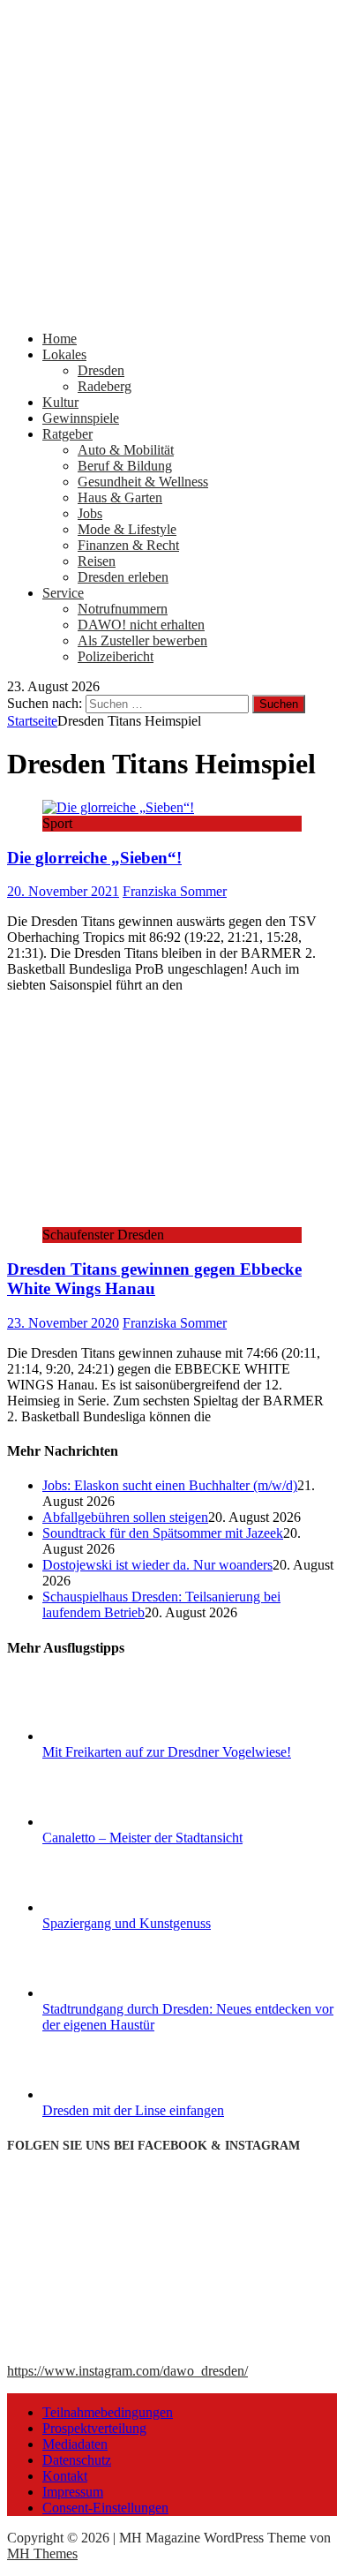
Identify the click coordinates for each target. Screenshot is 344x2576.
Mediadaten (75, 2444)
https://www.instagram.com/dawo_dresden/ (127, 2371)
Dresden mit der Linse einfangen (133, 2110)
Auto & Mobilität (126, 450)
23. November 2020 (63, 1323)
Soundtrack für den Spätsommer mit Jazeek (163, 1533)
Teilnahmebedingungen (108, 2412)
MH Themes (42, 2553)
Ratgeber (67, 434)
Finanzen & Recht (128, 545)
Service (63, 593)
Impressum (73, 2492)
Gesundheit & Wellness (143, 482)
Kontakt (65, 2476)
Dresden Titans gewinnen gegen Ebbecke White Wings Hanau (154, 1279)
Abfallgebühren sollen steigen (125, 1517)
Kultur (60, 402)
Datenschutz (77, 2460)
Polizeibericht (116, 656)
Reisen (97, 561)
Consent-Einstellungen (105, 2508)
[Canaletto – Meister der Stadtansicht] (108, 1822)
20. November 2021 (63, 891)
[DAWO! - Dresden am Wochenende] (172, 309)
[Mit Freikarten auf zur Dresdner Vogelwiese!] (108, 1736)
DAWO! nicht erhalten (141, 625)
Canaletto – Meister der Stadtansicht (142, 1838)
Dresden (101, 370)
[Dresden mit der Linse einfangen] (108, 2094)
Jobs (90, 513)
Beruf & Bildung (125, 466)
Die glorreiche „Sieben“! (94, 858)
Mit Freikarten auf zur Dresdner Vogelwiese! (167, 1752)
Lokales (64, 354)
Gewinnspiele (81, 418)
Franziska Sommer (175, 891)
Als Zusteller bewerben (142, 640)
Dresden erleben (123, 577)
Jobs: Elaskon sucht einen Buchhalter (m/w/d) (170, 1485)
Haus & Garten (120, 497)
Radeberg (105, 386)
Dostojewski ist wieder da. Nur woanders (157, 1565)
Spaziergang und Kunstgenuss (127, 1923)
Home (60, 339)
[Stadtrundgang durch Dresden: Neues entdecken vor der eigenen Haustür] (108, 1993)
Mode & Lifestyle (127, 529)
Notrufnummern (123, 609)
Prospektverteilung (94, 2428)
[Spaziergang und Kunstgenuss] (108, 1907)
